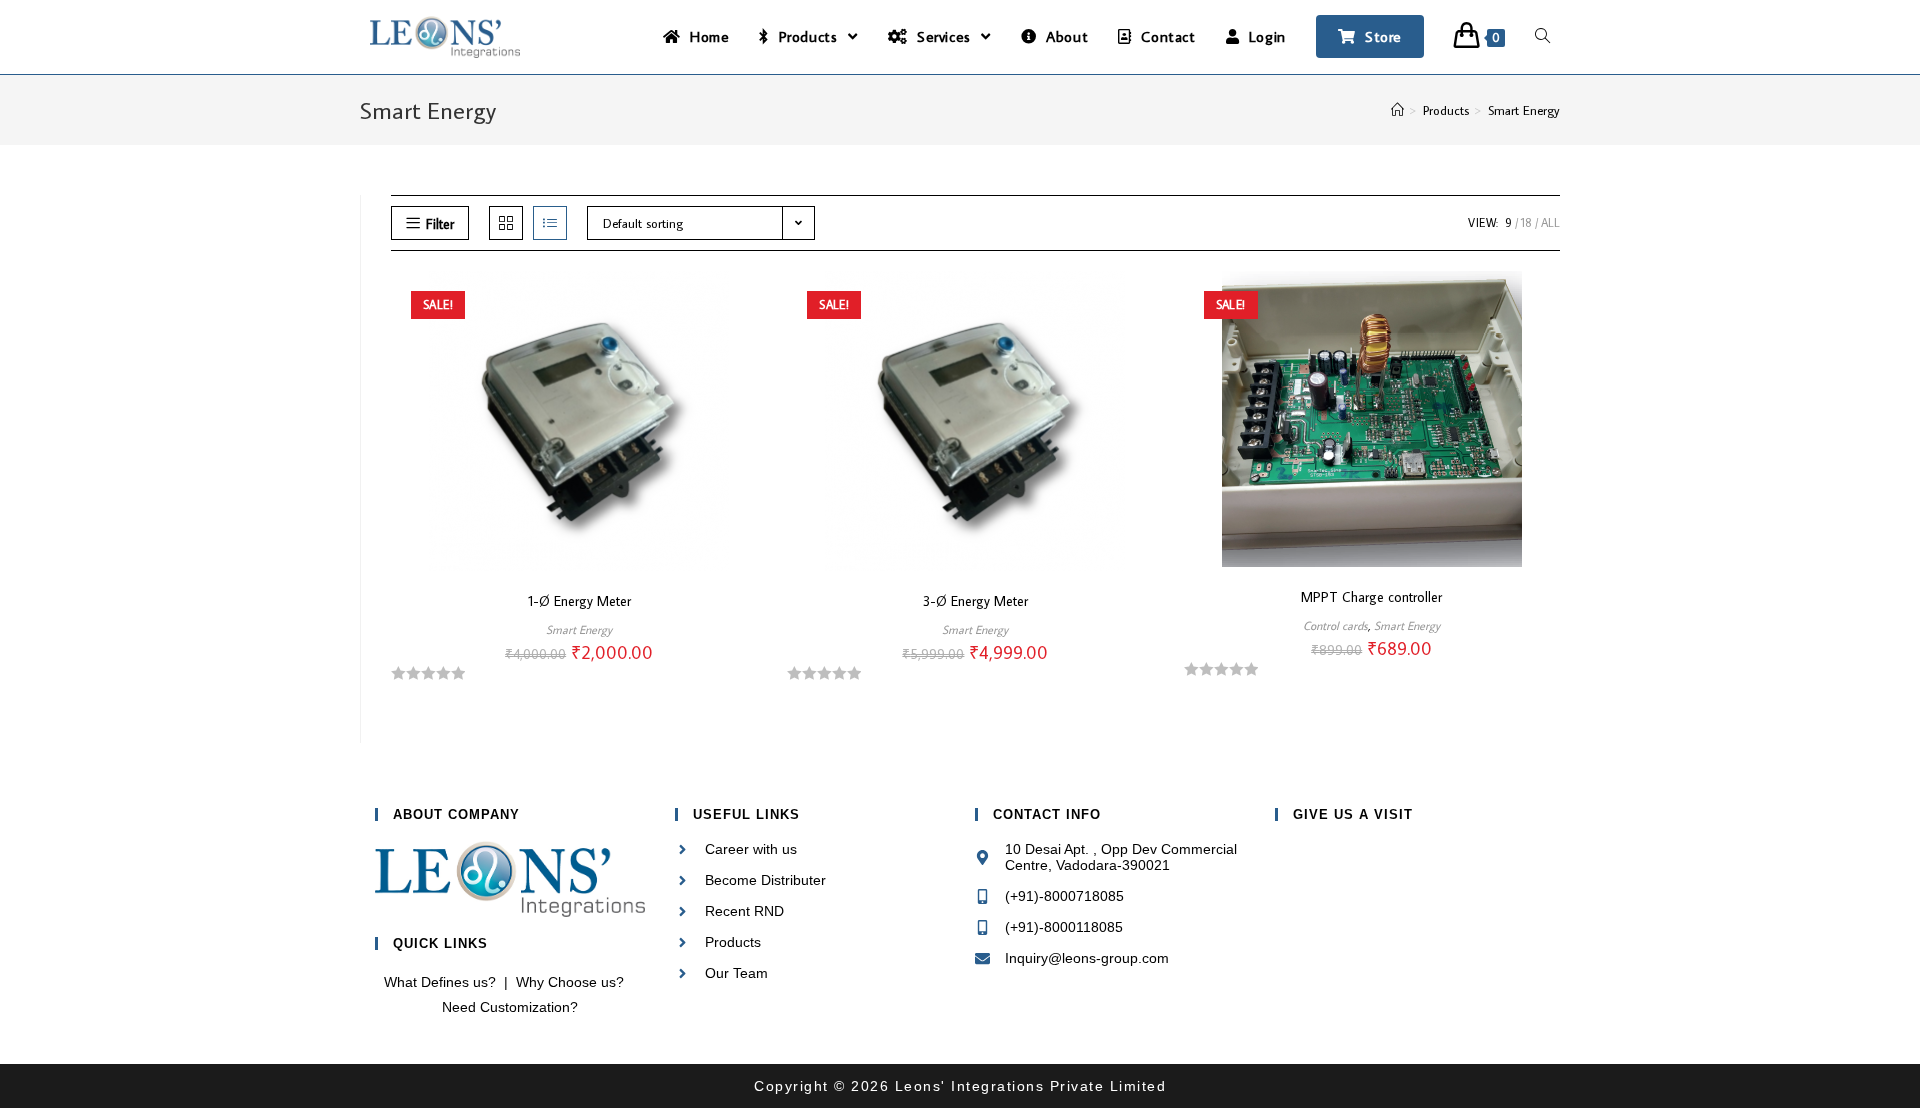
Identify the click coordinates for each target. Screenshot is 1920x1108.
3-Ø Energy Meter (975, 601)
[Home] (1397, 110)
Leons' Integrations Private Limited (1027, 1086)
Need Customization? (510, 1007)
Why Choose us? (570, 982)
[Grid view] (506, 223)
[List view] (550, 223)
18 (1526, 222)
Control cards (1335, 625)
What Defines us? (440, 982)
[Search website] (1542, 37)
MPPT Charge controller (1371, 597)
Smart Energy (579, 629)
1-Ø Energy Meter (579, 601)
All (1550, 222)
